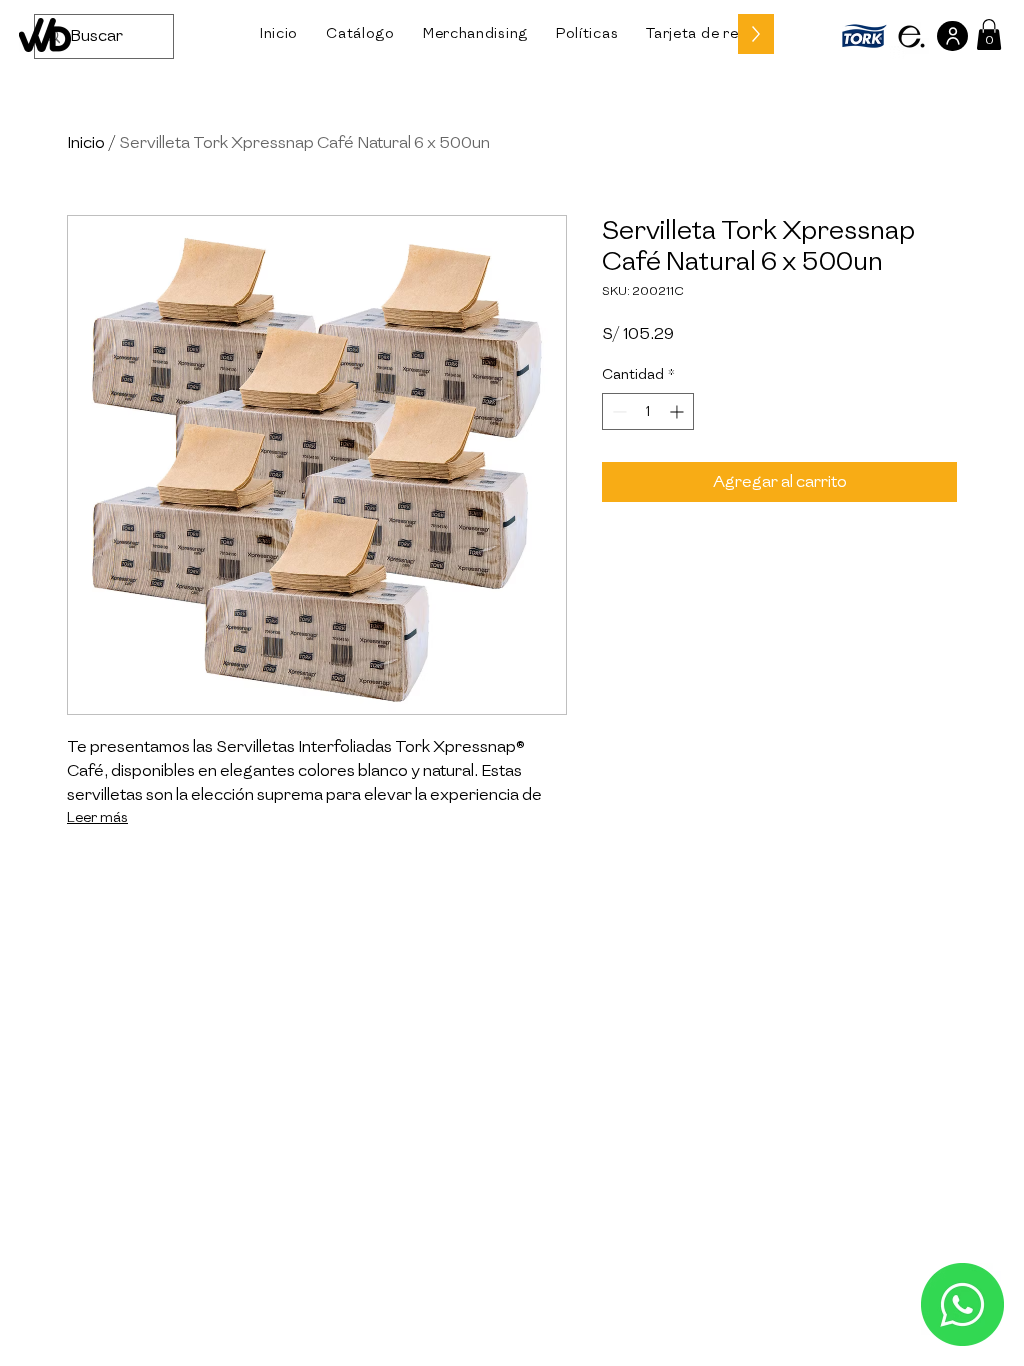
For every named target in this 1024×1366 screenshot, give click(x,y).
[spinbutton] (648, 411)
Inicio (86, 142)
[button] (360, 34)
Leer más (97, 817)
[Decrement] (617, 411)
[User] (952, 36)
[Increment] (678, 411)
